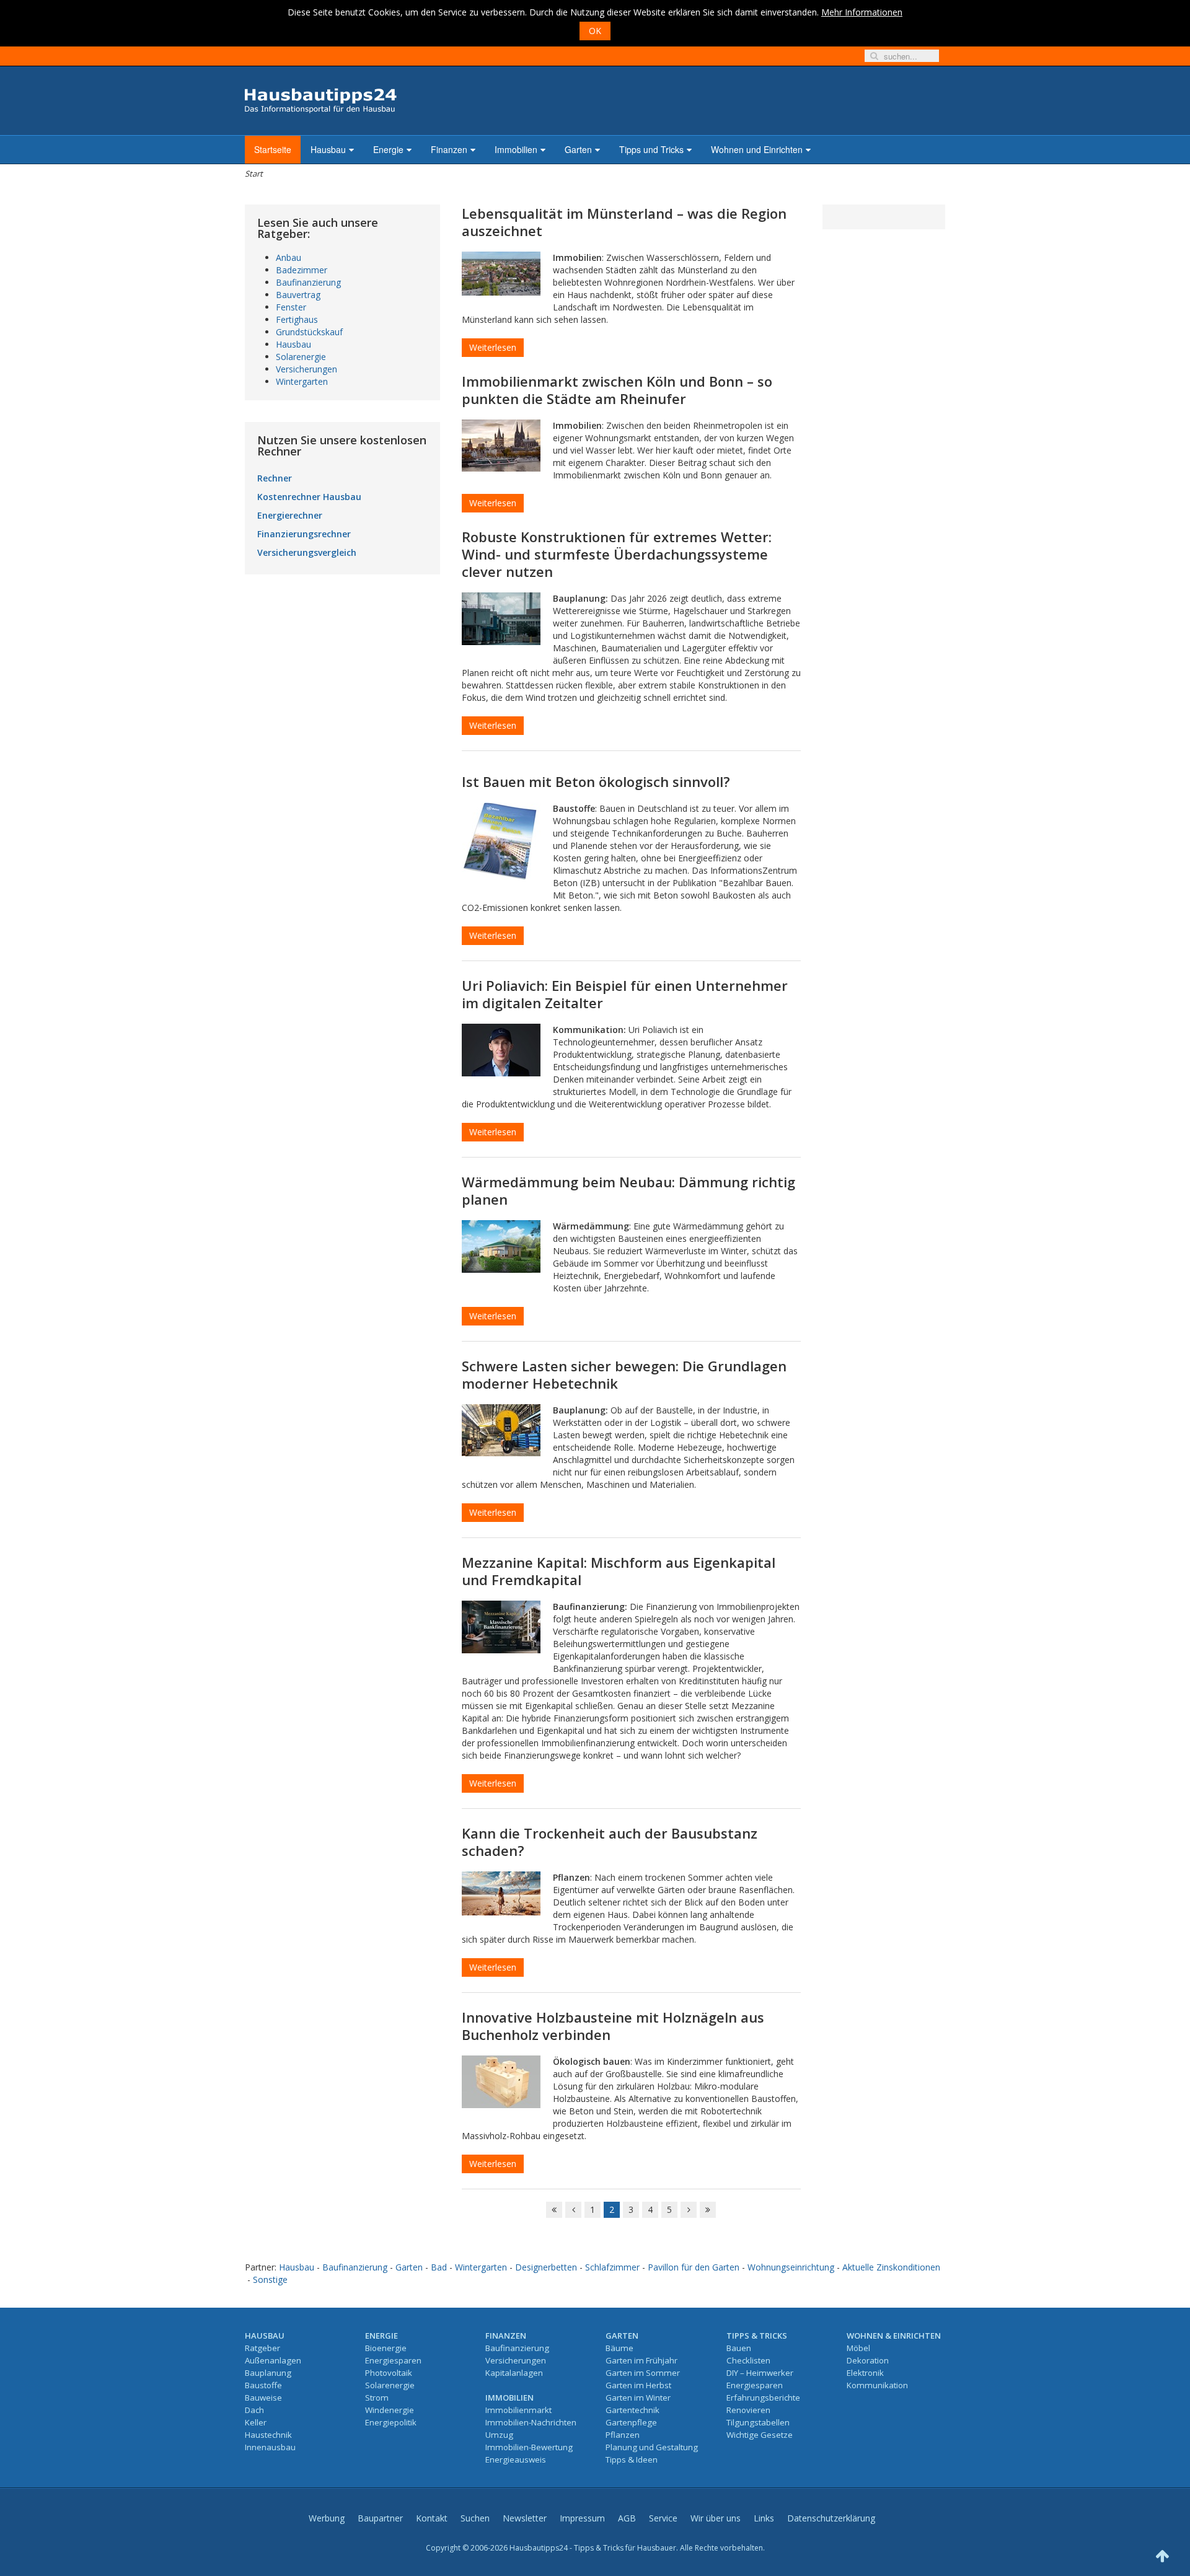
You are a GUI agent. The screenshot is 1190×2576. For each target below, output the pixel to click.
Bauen (739, 2348)
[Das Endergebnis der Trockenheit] (501, 1893)
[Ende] (708, 2210)
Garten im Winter (638, 2398)
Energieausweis (516, 2460)
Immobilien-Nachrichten (531, 2422)
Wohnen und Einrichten (757, 149)
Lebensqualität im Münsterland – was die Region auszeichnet (624, 222)
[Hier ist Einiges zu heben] (501, 1430)
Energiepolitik (391, 2422)
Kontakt (432, 2518)
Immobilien (516, 149)
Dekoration (868, 2360)
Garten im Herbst (638, 2385)
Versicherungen (306, 369)
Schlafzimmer (612, 2267)
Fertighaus (297, 319)
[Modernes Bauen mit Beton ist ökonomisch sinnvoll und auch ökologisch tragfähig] (501, 841)
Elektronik (865, 2373)
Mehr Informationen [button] (862, 12)
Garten (578, 149)
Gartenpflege (631, 2422)
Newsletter (525, 2518)
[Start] (554, 2210)
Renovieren (748, 2410)
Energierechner (290, 515)
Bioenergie (386, 2348)
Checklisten (748, 2360)
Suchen (475, 2518)
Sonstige (270, 2279)
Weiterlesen (493, 347)
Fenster (291, 307)
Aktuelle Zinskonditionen (891, 2267)
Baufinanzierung (308, 282)
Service (663, 2518)
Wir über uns (716, 2518)
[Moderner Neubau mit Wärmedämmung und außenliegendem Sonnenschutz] (501, 1246)
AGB (627, 2518)
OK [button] (595, 31)
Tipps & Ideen (632, 2460)
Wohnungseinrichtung (791, 2267)
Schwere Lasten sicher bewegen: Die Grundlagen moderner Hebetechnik (624, 1374)
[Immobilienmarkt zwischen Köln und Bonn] (501, 446)
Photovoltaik (389, 2373)
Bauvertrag (298, 295)
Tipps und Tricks (651, 149)
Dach (254, 2410)
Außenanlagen (273, 2360)
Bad (439, 2267)
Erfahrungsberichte (763, 2398)
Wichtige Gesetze (760, 2435)
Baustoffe (263, 2385)
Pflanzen (623, 2435)
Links (764, 2518)
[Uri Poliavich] (501, 1050)
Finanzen (449, 149)
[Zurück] (573, 2210)
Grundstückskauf (309, 332)
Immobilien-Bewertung (529, 2447)
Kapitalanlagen (514, 2373)
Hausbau (328, 149)
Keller (256, 2422)
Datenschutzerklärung (831, 2518)
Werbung (327, 2518)
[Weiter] (689, 2210)
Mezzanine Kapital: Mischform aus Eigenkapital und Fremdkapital (619, 1571)
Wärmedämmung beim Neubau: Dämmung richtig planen (628, 1190)
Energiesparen (393, 2360)
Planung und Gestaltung (652, 2447)
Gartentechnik (632, 2410)
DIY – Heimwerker (760, 2373)
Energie (388, 149)
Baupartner (380, 2518)
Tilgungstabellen (758, 2422)
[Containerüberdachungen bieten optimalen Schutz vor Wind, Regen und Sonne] (501, 619)
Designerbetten (546, 2267)
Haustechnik (268, 2435)
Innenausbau (270, 2447)
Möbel (858, 2348)
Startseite (273, 149)
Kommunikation (877, 2385)
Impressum (582, 2518)
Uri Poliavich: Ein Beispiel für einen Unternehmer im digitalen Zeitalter (625, 994)
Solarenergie (301, 357)
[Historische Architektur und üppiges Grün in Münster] (501, 274)
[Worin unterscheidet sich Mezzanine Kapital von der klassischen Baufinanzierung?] (501, 1627)
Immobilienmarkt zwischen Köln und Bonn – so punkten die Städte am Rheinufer (617, 390)
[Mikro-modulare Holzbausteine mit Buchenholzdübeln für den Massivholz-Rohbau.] (501, 2082)
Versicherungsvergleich (307, 552)
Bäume (619, 2348)
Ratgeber (262, 2348)
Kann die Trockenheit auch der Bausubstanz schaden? (610, 1842)
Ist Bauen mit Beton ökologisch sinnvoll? (596, 781)
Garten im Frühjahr (641, 2360)
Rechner (275, 478)
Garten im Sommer (643, 2373)
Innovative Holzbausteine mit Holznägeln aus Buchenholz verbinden (613, 2026)
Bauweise (263, 2398)
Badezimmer (302, 270)
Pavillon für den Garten (694, 2267)
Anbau (289, 257)
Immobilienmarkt (518, 2410)
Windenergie (390, 2410)
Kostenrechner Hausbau (309, 497)
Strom (377, 2398)
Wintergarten (302, 381)
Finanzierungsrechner (304, 534)
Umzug (499, 2435)
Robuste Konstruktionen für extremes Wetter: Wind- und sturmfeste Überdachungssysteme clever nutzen (617, 554)
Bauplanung (268, 2373)
